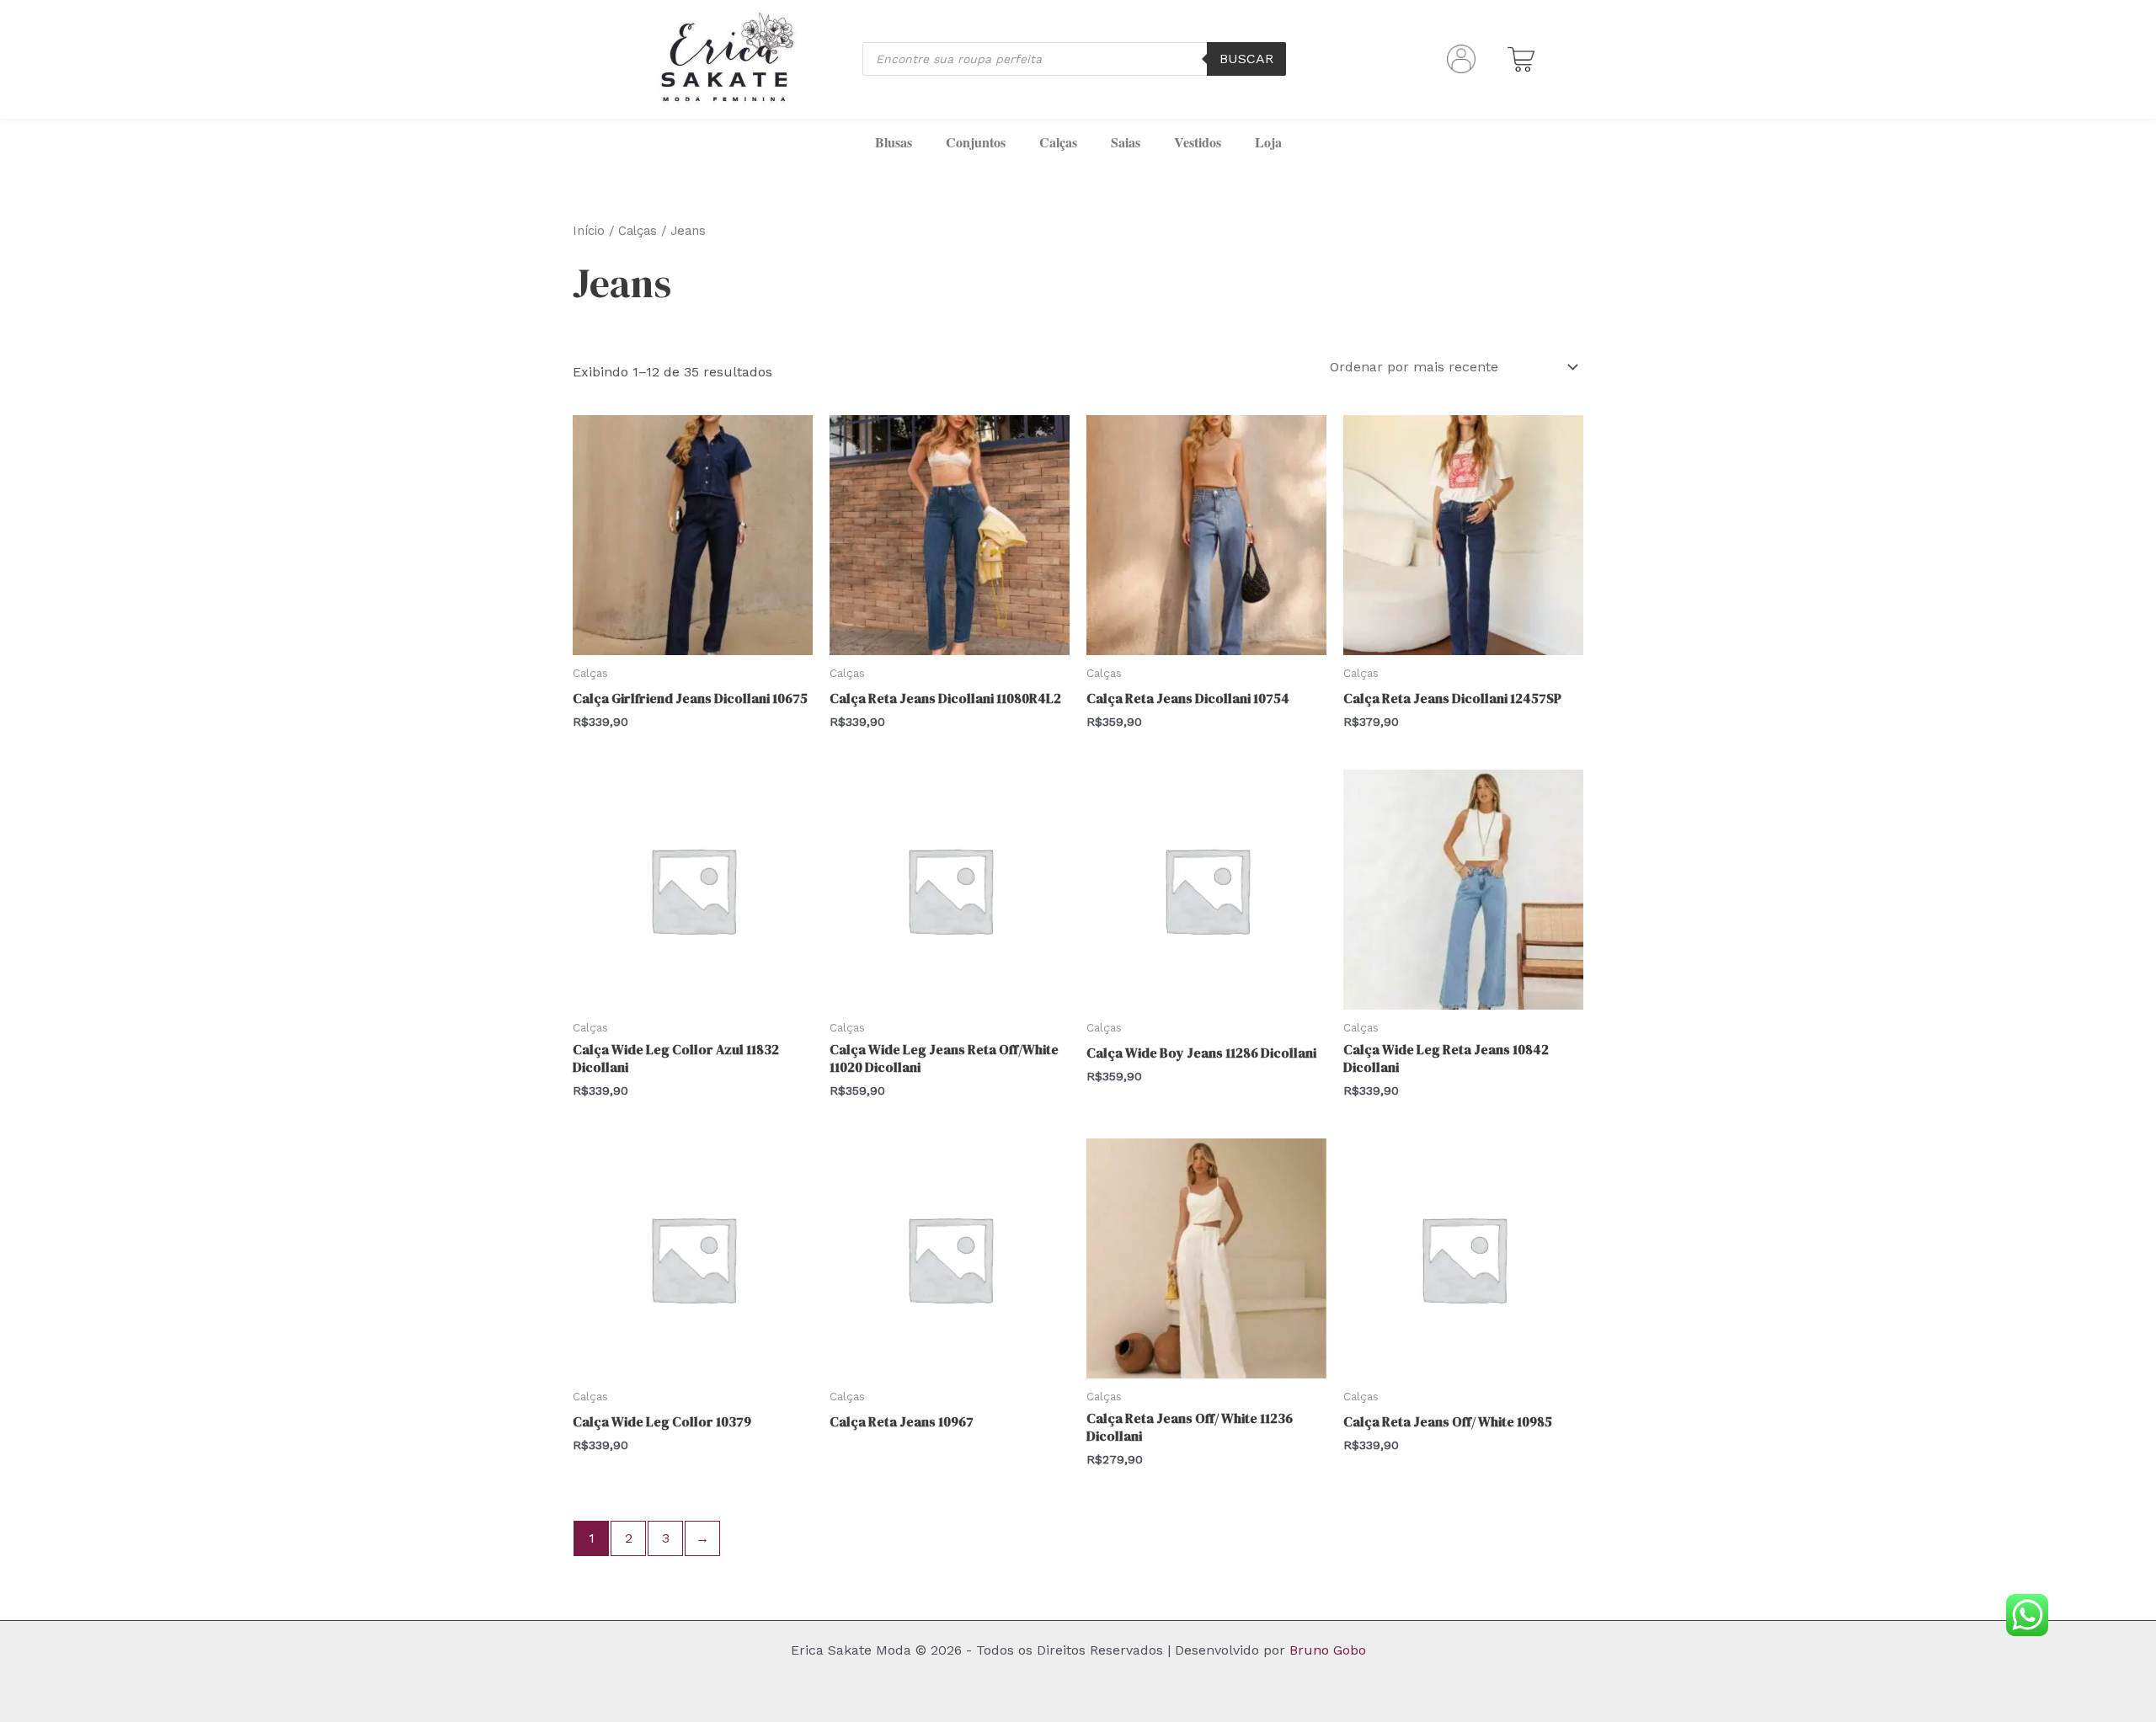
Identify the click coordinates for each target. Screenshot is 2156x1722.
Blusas (894, 142)
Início (589, 231)
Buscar (1246, 59)
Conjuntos (976, 142)
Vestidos (1198, 142)
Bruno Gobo (1328, 1650)
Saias (1126, 142)
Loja (1268, 142)
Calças (1058, 142)
